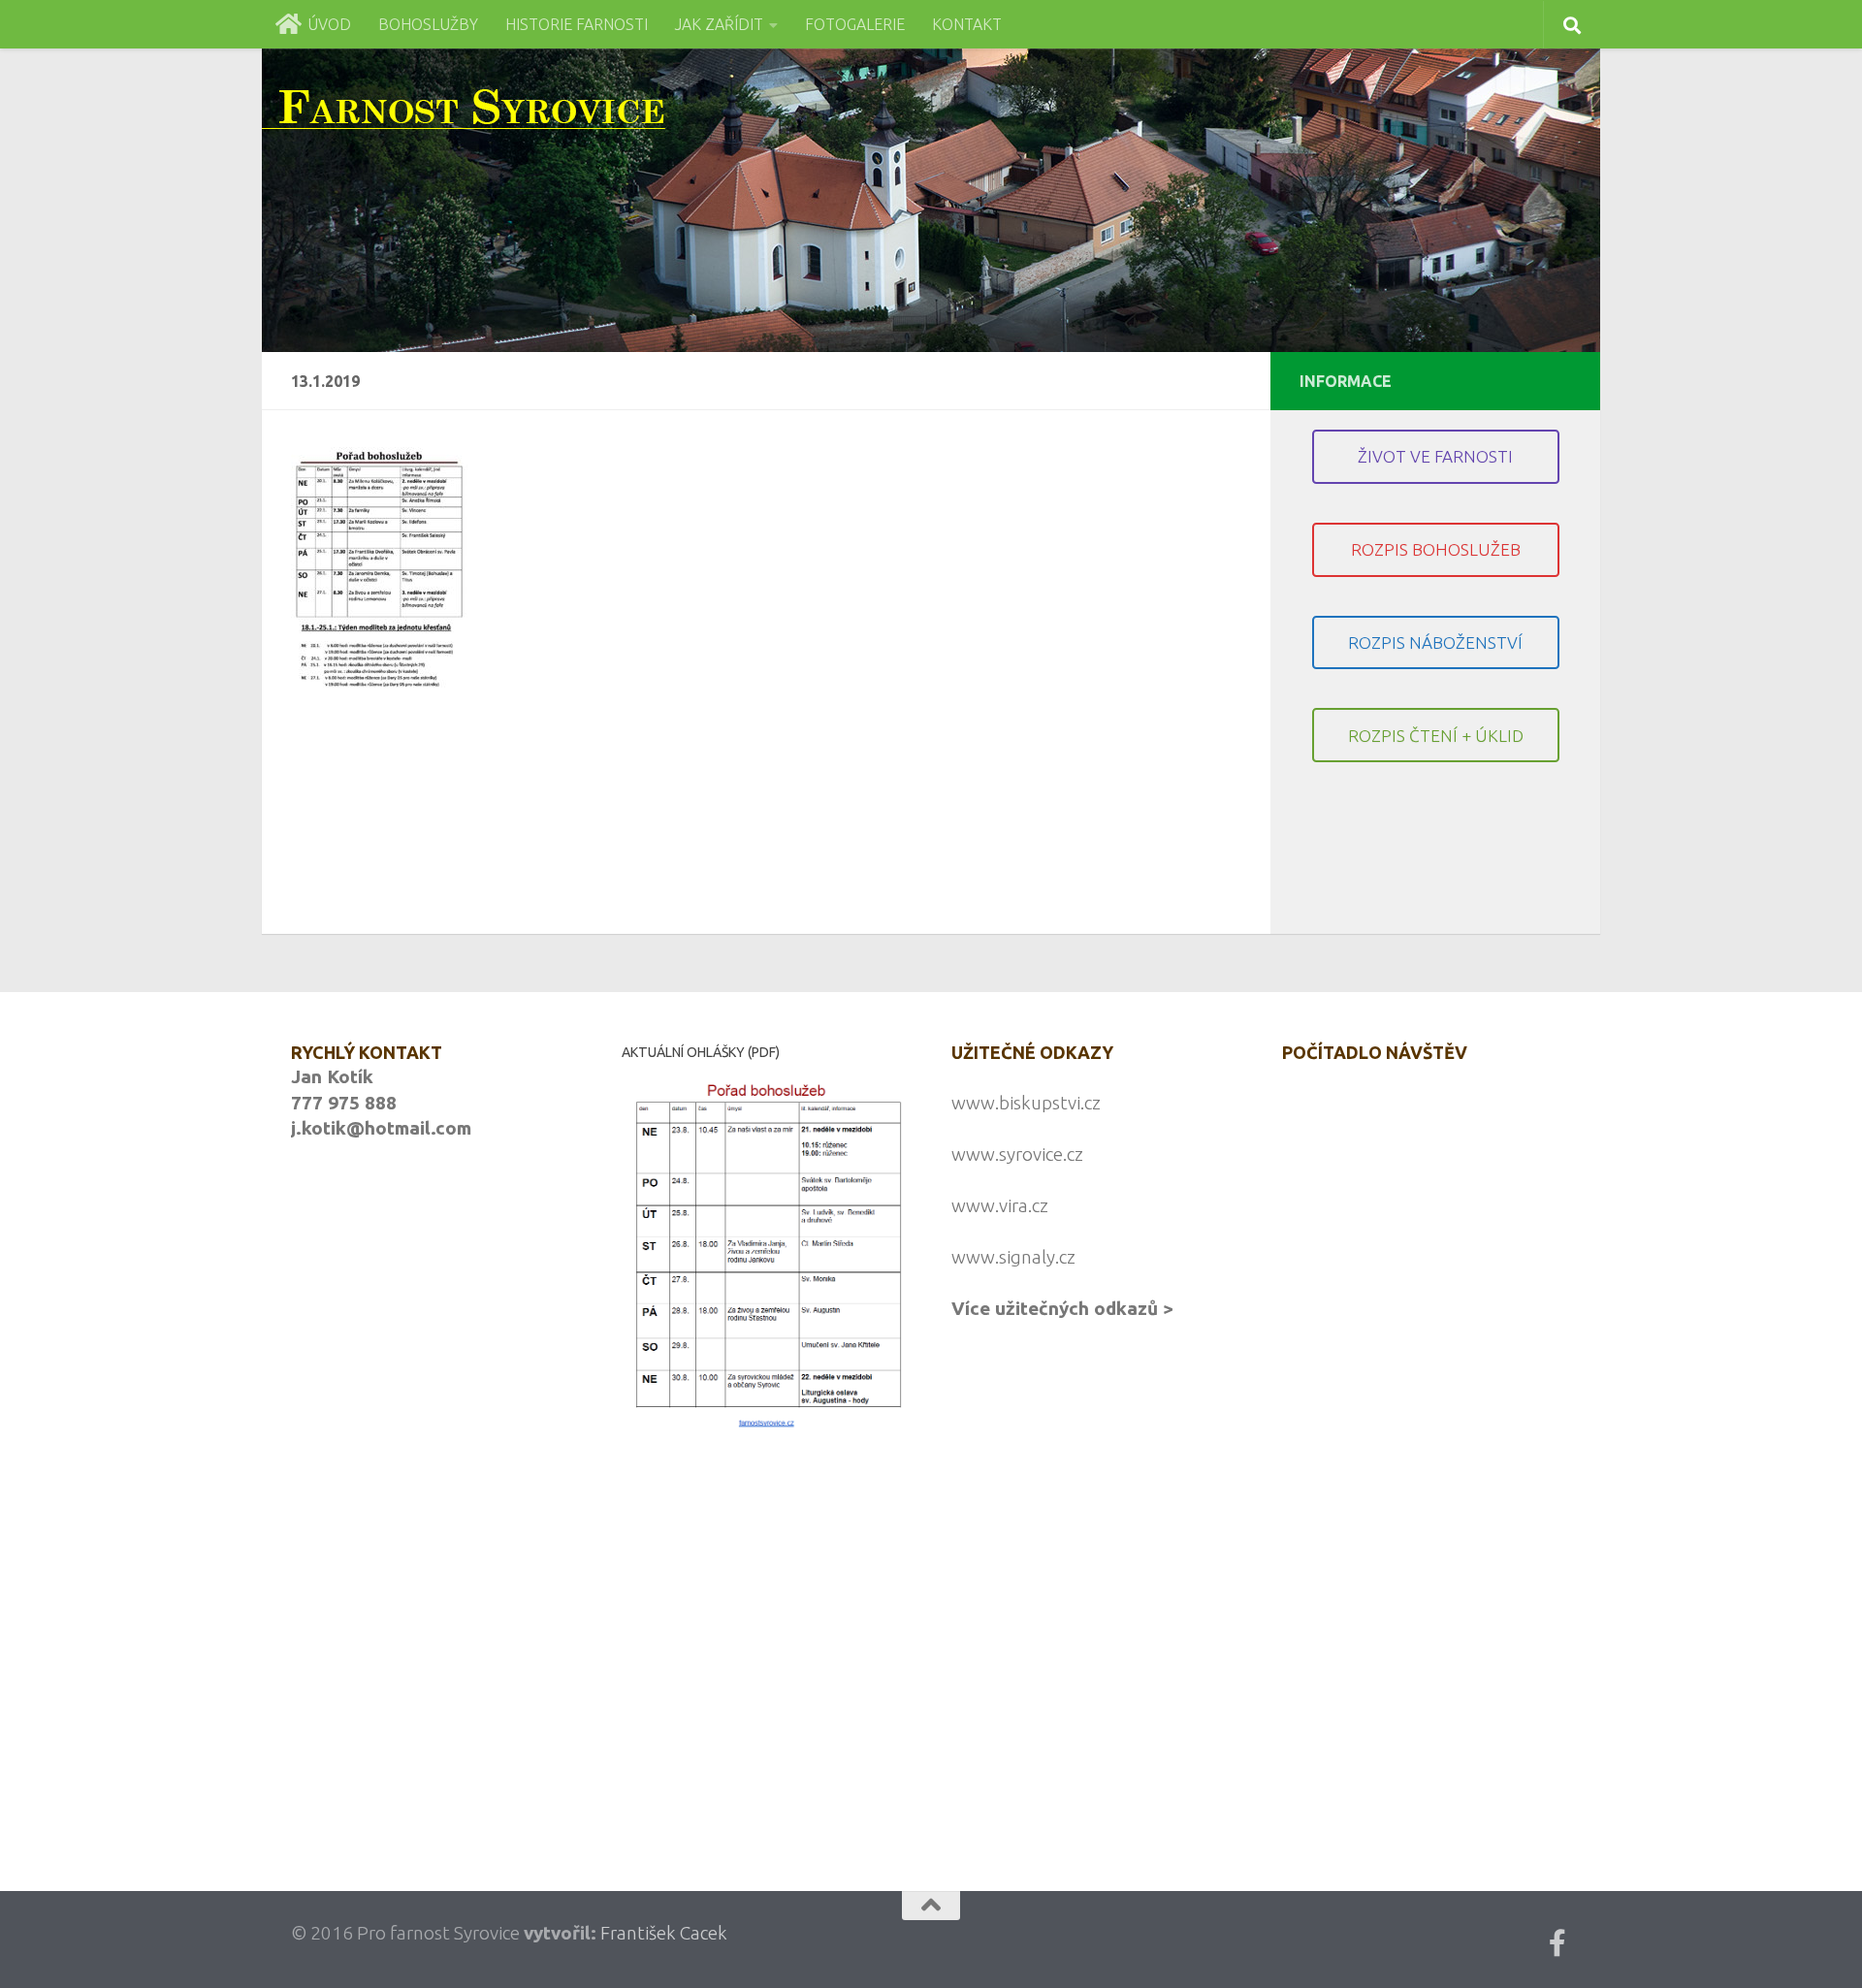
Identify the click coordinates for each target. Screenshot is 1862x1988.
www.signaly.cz (1013, 1257)
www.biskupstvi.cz (1026, 1103)
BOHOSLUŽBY (428, 24)
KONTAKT (967, 24)
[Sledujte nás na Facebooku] (1557, 1943)
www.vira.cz (1000, 1205)
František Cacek (664, 1933)
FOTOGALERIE (855, 24)
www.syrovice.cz (1017, 1154)
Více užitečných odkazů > (1062, 1308)
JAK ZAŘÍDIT (719, 24)
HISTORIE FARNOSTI (577, 24)
